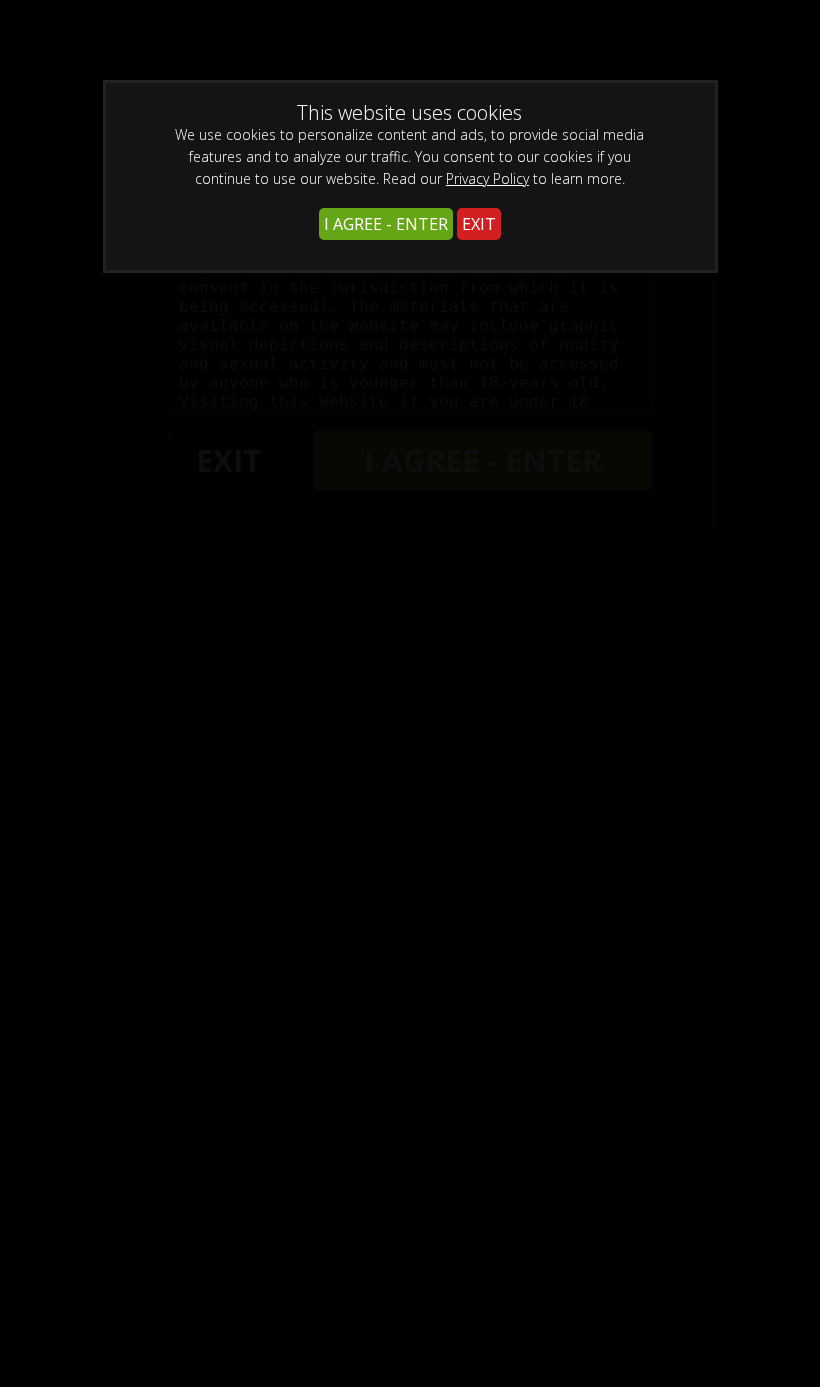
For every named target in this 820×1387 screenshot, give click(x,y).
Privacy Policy (487, 178)
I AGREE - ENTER (386, 224)
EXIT (479, 224)
